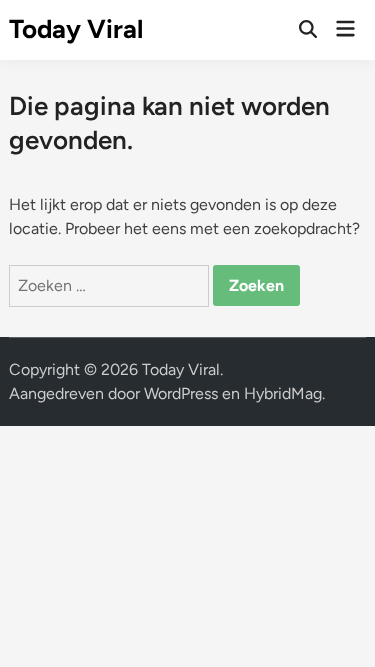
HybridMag (283, 393)
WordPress (181, 393)
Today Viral (76, 29)
